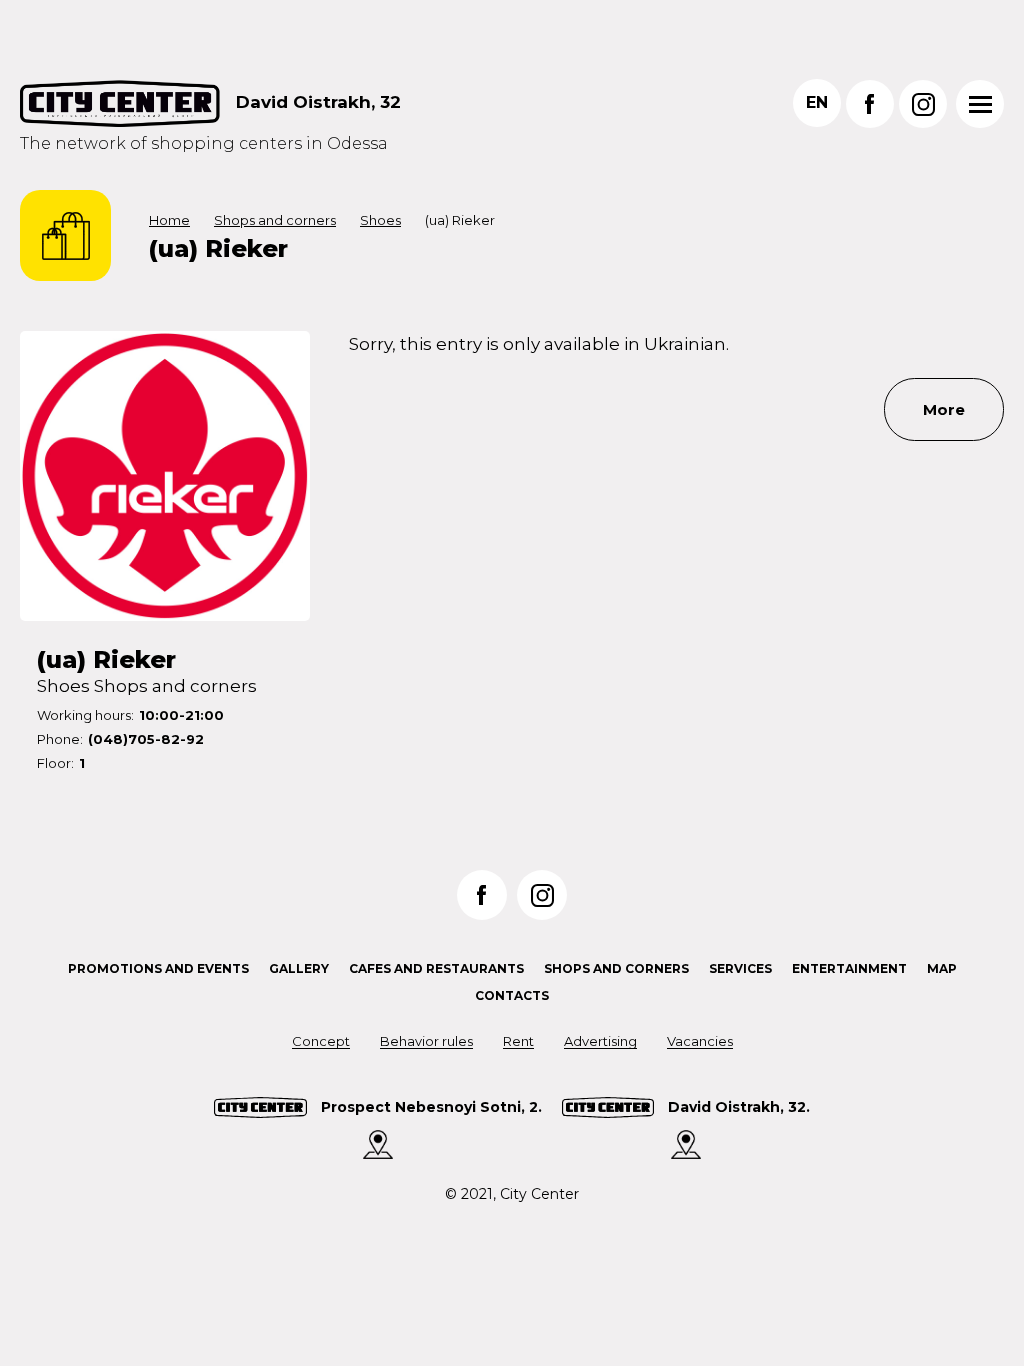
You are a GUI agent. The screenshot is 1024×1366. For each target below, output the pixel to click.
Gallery (299, 968)
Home (169, 220)
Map (942, 968)
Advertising (600, 1041)
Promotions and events (158, 968)
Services (740, 968)
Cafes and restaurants (436, 968)
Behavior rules (426, 1041)
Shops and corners (275, 220)
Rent (518, 1041)
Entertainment (849, 968)
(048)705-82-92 (146, 739)
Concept (321, 1041)
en (817, 102)
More (944, 409)
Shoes (380, 220)
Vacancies (700, 1041)
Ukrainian (685, 344)
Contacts (512, 995)
